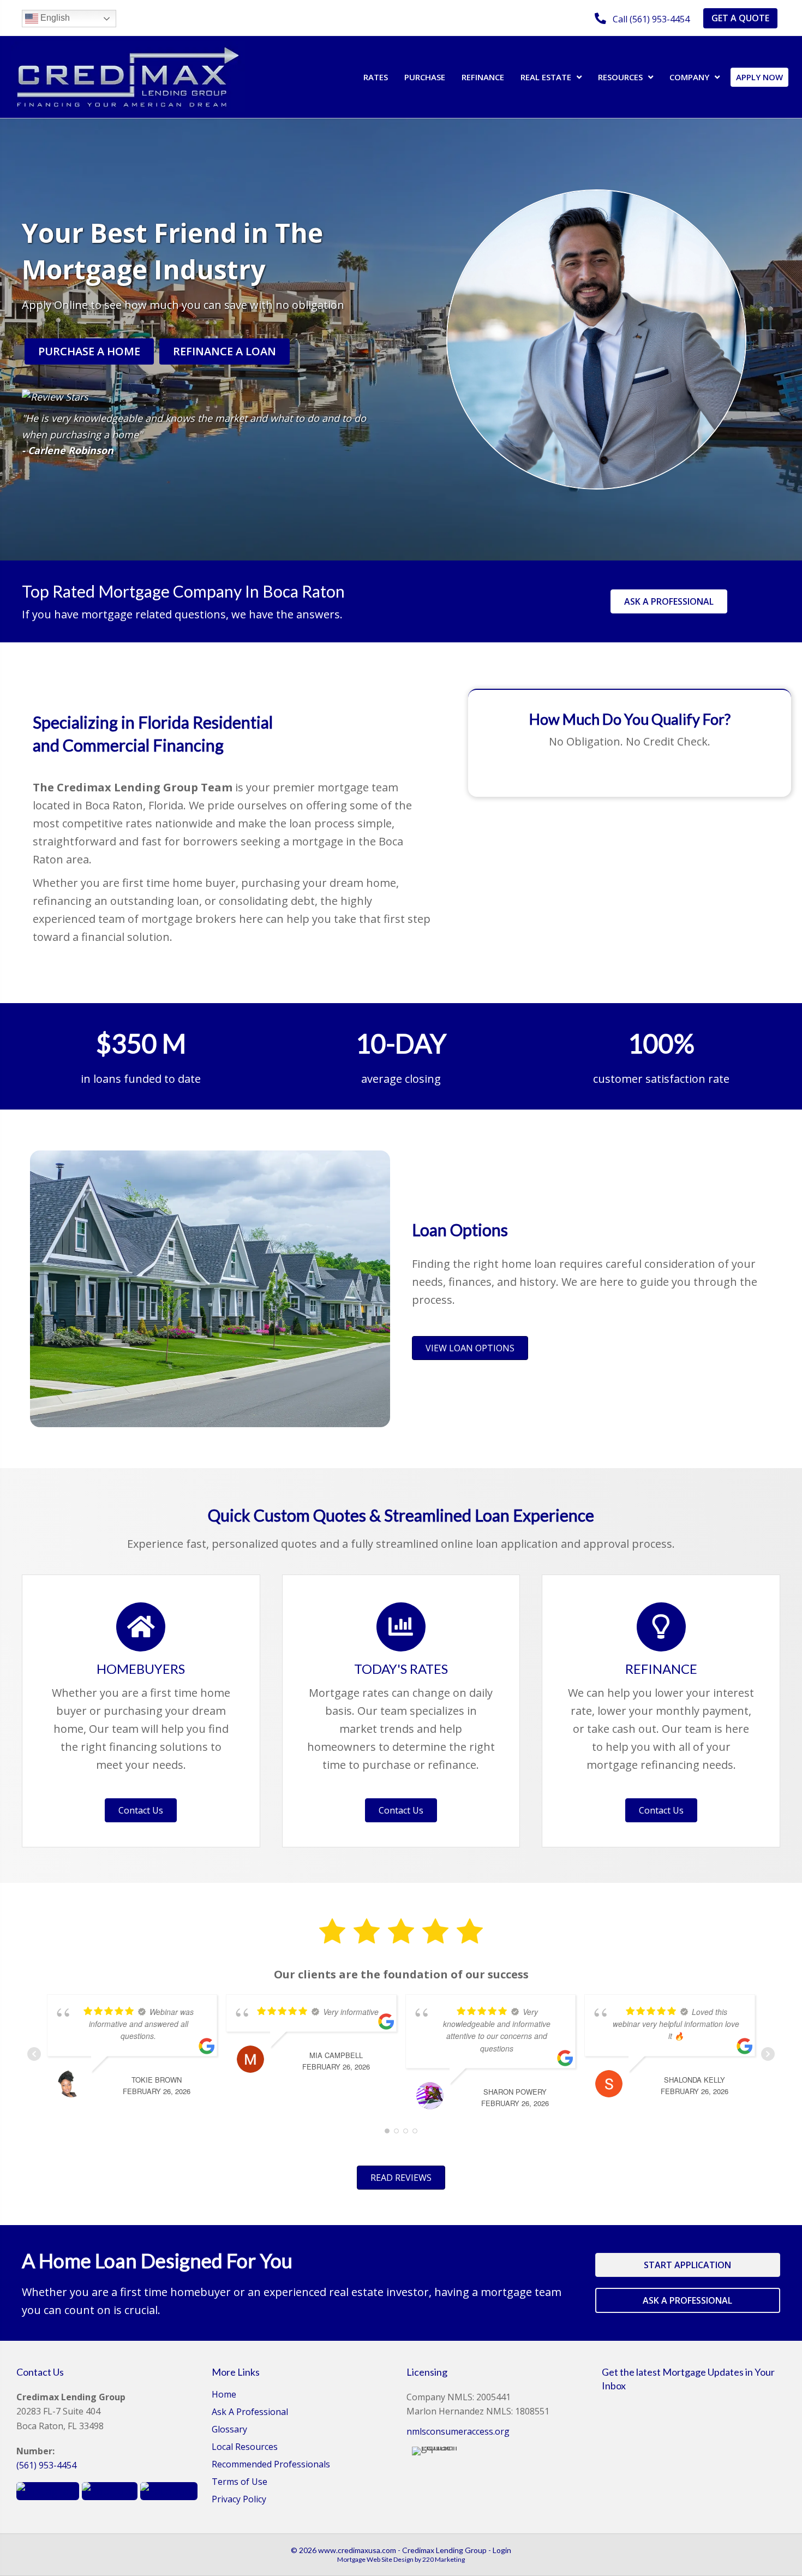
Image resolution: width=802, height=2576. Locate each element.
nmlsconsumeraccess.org (458, 2431)
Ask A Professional (250, 2413)
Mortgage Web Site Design (375, 2559)
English (54, 18)
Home (224, 2395)
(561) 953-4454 (46, 2465)
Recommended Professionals (271, 2465)
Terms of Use (240, 2482)
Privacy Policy (239, 2500)
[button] (642, 19)
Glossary (229, 2430)
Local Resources (245, 2447)
